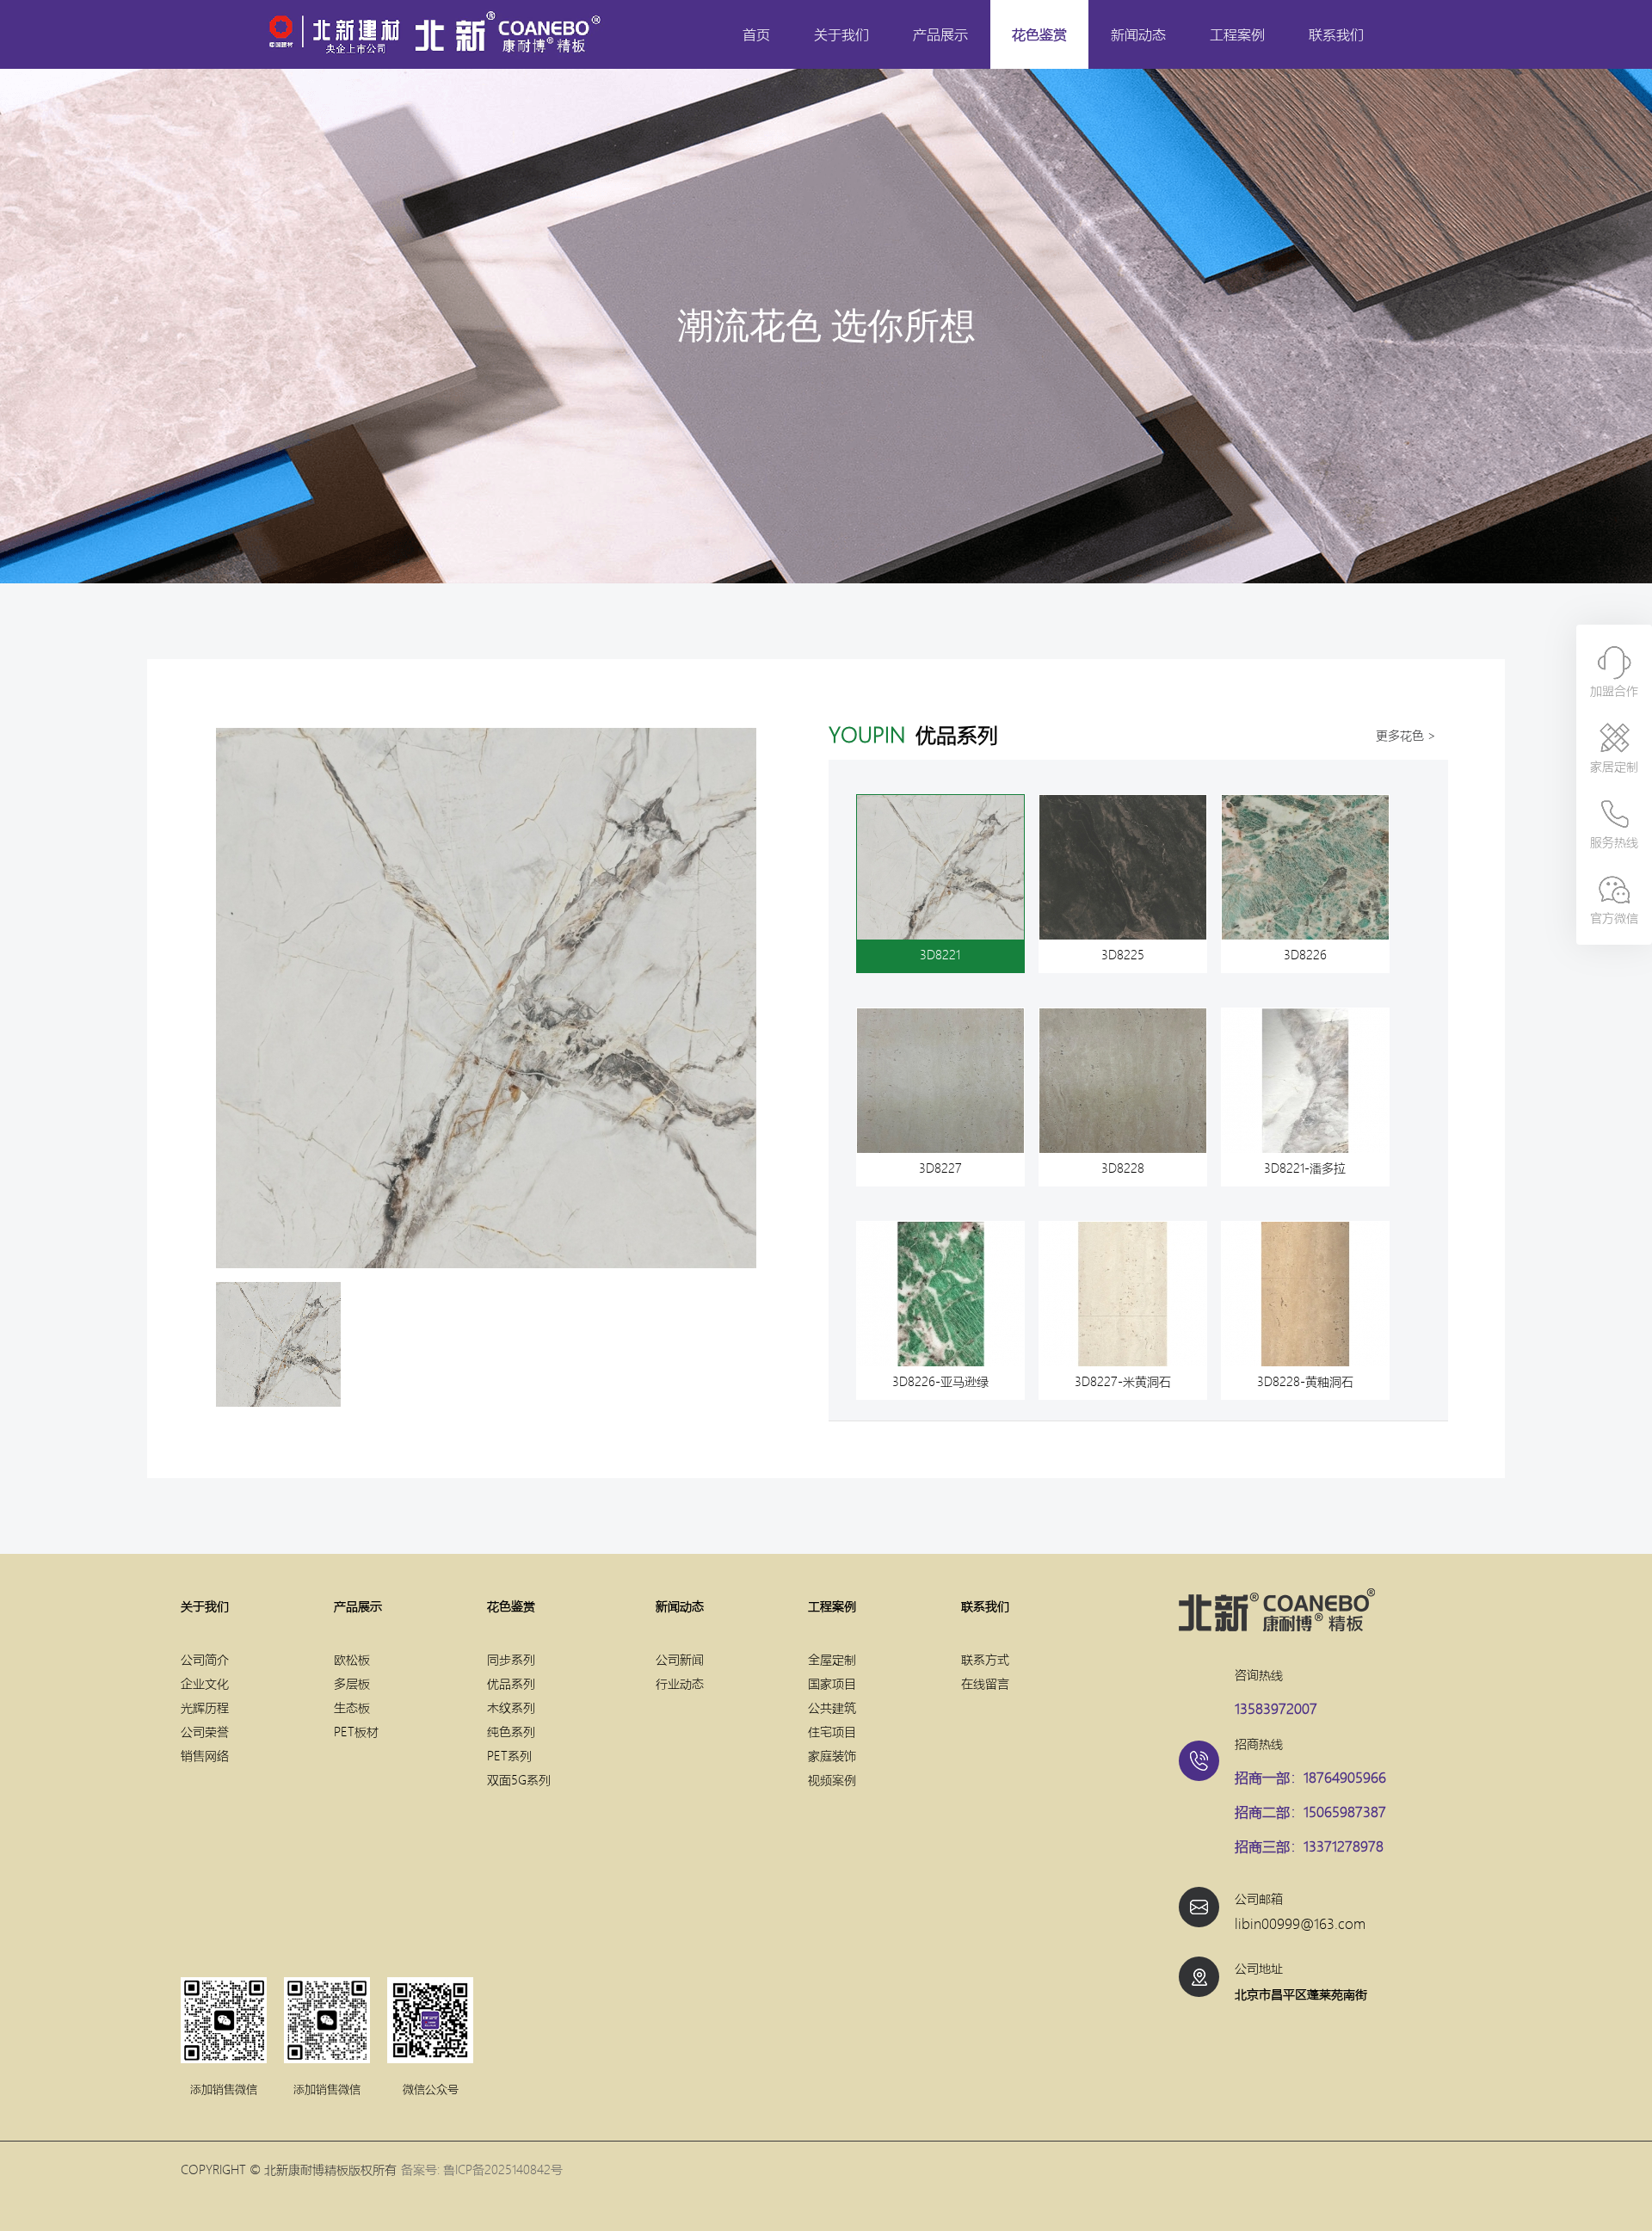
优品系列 (511, 1683)
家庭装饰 (832, 1755)
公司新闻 (680, 1659)
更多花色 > (1406, 735)
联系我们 (1336, 34)
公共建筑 (832, 1707)
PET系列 (509, 1755)
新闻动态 (1138, 34)
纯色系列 (511, 1731)
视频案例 (832, 1779)
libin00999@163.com (1300, 1923)
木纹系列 (511, 1707)
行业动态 (680, 1683)
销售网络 (205, 1755)
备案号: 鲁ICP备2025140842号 (482, 2169)
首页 (756, 34)
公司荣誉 (205, 1731)
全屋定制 (832, 1659)
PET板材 (356, 1731)
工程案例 (1237, 34)
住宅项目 (832, 1731)
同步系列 (511, 1659)
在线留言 (985, 1683)
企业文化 (205, 1683)
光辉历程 (205, 1707)
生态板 (352, 1707)
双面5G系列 (519, 1779)
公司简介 (205, 1659)
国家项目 (832, 1683)
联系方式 (985, 1659)
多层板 (352, 1683)
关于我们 (841, 34)
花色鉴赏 (1039, 34)
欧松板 (352, 1659)
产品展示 (940, 34)
